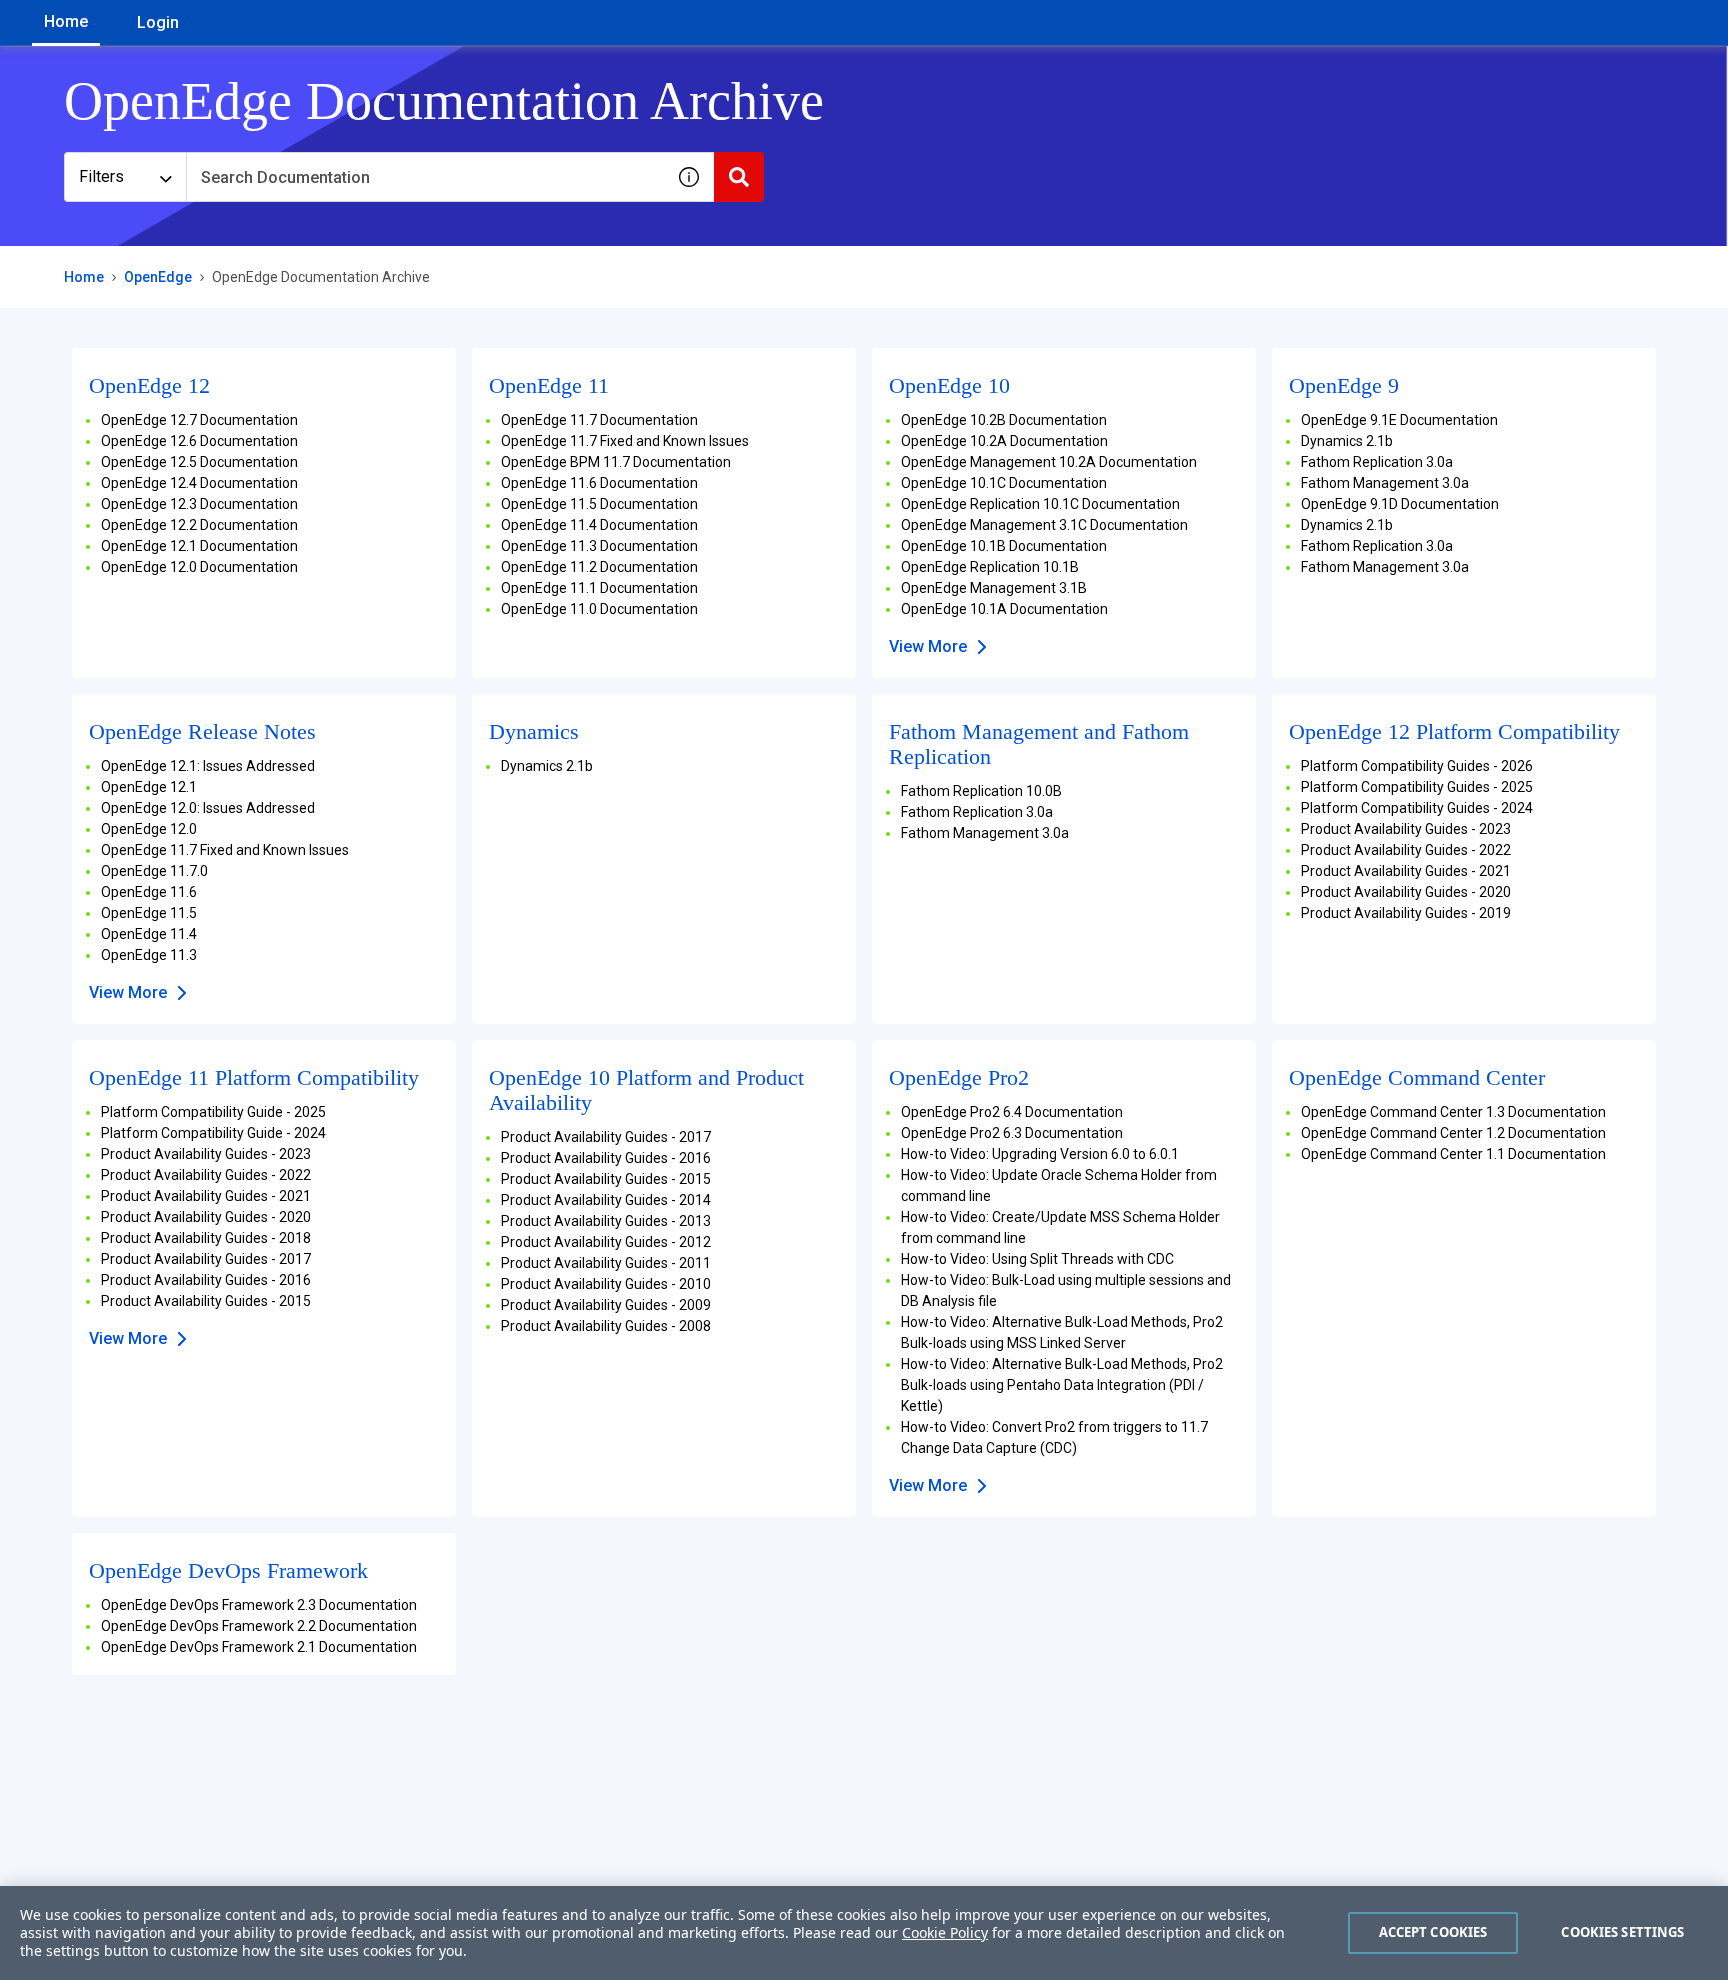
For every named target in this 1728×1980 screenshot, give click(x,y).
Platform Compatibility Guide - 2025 (213, 1112)
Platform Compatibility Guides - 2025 (1417, 787)
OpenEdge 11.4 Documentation (599, 525)
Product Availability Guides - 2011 (606, 1263)
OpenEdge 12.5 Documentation (199, 462)
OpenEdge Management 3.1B (994, 588)
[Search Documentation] (739, 177)
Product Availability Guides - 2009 (606, 1305)
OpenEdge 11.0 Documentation (599, 609)
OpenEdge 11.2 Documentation (599, 567)
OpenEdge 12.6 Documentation (199, 441)
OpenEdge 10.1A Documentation (1004, 609)
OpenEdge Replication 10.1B (990, 567)
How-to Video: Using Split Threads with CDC (1037, 1259)
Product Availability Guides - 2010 (606, 1284)
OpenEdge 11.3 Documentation (599, 546)
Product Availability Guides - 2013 (606, 1221)
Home (66, 21)
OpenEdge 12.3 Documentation (199, 504)
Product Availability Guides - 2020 (1406, 892)
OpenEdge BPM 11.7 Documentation (616, 462)
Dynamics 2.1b (1347, 441)
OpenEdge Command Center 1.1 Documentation (1453, 1154)
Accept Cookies (1433, 1932)
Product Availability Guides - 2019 (1406, 913)
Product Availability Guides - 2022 (1406, 850)
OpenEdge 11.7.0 (154, 871)
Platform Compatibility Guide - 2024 (213, 1133)
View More (928, 646)
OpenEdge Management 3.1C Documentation (1044, 525)
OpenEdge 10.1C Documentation (1004, 483)
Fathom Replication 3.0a (1377, 462)
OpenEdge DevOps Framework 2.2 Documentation (259, 1626)
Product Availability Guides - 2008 (606, 1326)
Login (158, 22)
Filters (101, 176)
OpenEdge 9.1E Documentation (1399, 420)
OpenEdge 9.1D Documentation (1400, 504)
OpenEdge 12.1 (149, 787)
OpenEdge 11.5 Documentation (599, 504)
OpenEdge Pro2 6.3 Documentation (1012, 1133)
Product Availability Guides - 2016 (206, 1280)
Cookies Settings (1622, 1932)
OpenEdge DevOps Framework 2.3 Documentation (259, 1605)
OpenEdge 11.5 (149, 913)
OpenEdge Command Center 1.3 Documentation (1453, 1112)
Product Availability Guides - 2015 (206, 1301)
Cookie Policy (945, 1932)
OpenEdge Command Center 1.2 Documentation (1453, 1133)
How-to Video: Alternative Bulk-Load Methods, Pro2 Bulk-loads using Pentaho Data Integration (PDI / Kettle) (1062, 1385)
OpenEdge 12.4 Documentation (199, 483)
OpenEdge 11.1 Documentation (599, 588)
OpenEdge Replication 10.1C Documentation (1040, 504)
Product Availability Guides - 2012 (606, 1242)
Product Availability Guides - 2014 (606, 1200)
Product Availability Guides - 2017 (206, 1259)
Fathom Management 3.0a (1385, 483)
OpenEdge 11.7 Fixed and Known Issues (625, 441)
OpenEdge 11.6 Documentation (599, 483)
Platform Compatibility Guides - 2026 (1417, 766)
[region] (864, 1933)
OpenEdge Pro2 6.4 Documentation (1012, 1112)
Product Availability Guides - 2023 (1406, 829)
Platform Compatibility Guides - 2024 (1417, 808)
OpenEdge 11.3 (149, 955)
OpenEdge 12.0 (149, 829)
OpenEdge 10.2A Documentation (1004, 441)
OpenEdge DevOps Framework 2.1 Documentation (259, 1647)
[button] (689, 177)
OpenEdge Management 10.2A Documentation (1049, 462)
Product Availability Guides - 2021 (1406, 871)
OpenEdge (158, 277)
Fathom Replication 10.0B (981, 791)
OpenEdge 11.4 (149, 934)
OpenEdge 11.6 (149, 892)
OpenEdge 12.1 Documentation (199, 546)
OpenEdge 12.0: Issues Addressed (208, 808)
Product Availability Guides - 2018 (206, 1238)
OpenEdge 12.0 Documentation (199, 567)
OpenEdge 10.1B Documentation (1004, 546)
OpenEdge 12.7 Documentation (199, 420)
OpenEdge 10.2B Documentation (1004, 420)
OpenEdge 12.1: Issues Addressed (208, 766)
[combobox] (425, 177)
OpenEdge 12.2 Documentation (199, 525)
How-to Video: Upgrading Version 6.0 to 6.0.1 (1040, 1154)
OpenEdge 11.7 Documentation (599, 420)
